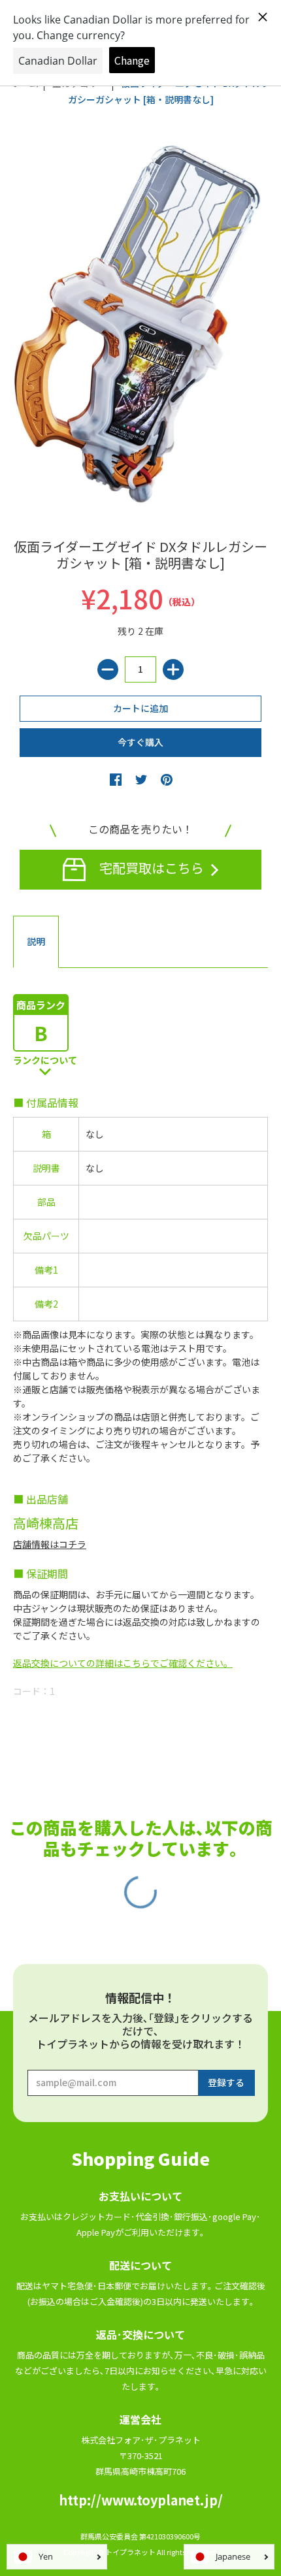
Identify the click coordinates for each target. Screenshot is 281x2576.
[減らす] (108, 669)
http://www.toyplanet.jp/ (141, 2500)
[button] (116, 779)
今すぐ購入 (140, 742)
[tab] (36, 942)
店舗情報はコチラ (50, 1544)
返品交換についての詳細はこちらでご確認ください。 (123, 1663)
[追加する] (173, 669)
